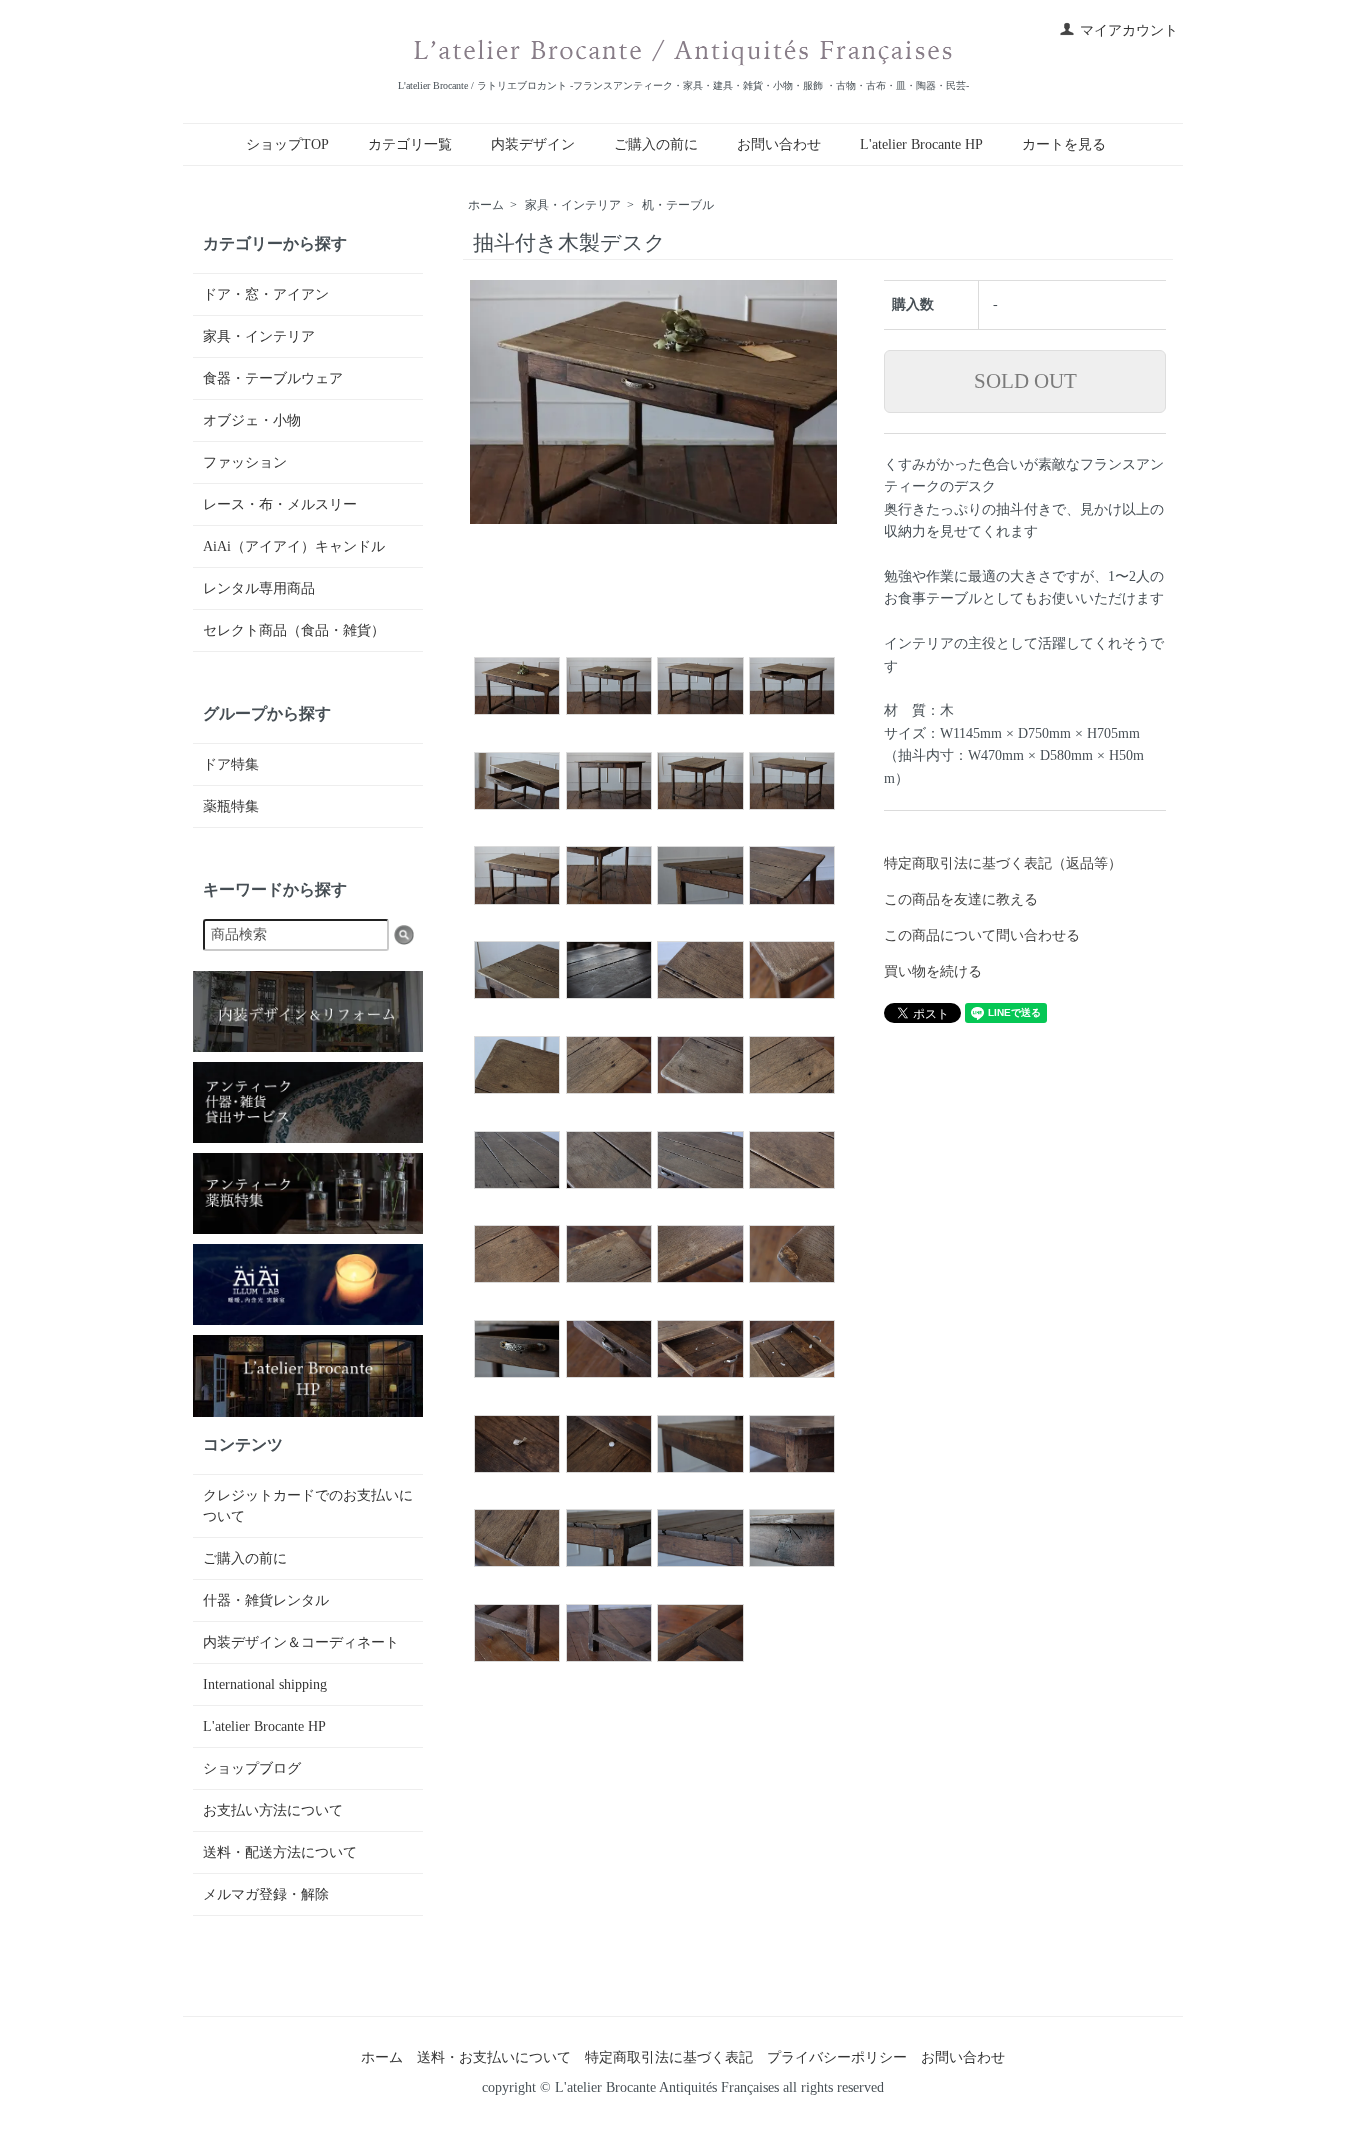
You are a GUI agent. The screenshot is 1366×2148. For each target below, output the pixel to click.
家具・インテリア (573, 205)
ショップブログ (252, 1768)
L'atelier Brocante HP (921, 144)
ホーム (486, 205)
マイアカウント (1129, 30)
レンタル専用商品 (259, 588)
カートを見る (1064, 144)
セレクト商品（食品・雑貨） (294, 630)
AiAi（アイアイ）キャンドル (294, 546)
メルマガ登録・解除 (266, 1894)
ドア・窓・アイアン (266, 294)
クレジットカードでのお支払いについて (308, 1506)
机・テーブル (678, 205)
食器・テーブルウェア (273, 378)
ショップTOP (287, 144)
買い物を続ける (933, 971)
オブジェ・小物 (252, 420)
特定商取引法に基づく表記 (669, 2057)
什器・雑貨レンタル (266, 1600)
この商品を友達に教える (961, 899)
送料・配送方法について (280, 1852)
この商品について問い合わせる (982, 935)
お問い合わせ (779, 144)
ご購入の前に (656, 144)
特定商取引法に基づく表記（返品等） (1003, 863)
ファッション (245, 462)
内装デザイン (533, 144)
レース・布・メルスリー (280, 504)
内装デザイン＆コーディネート (301, 1642)
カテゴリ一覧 (410, 144)
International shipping (265, 1684)
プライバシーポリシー (837, 2057)
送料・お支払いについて (494, 2057)
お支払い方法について (273, 1810)
